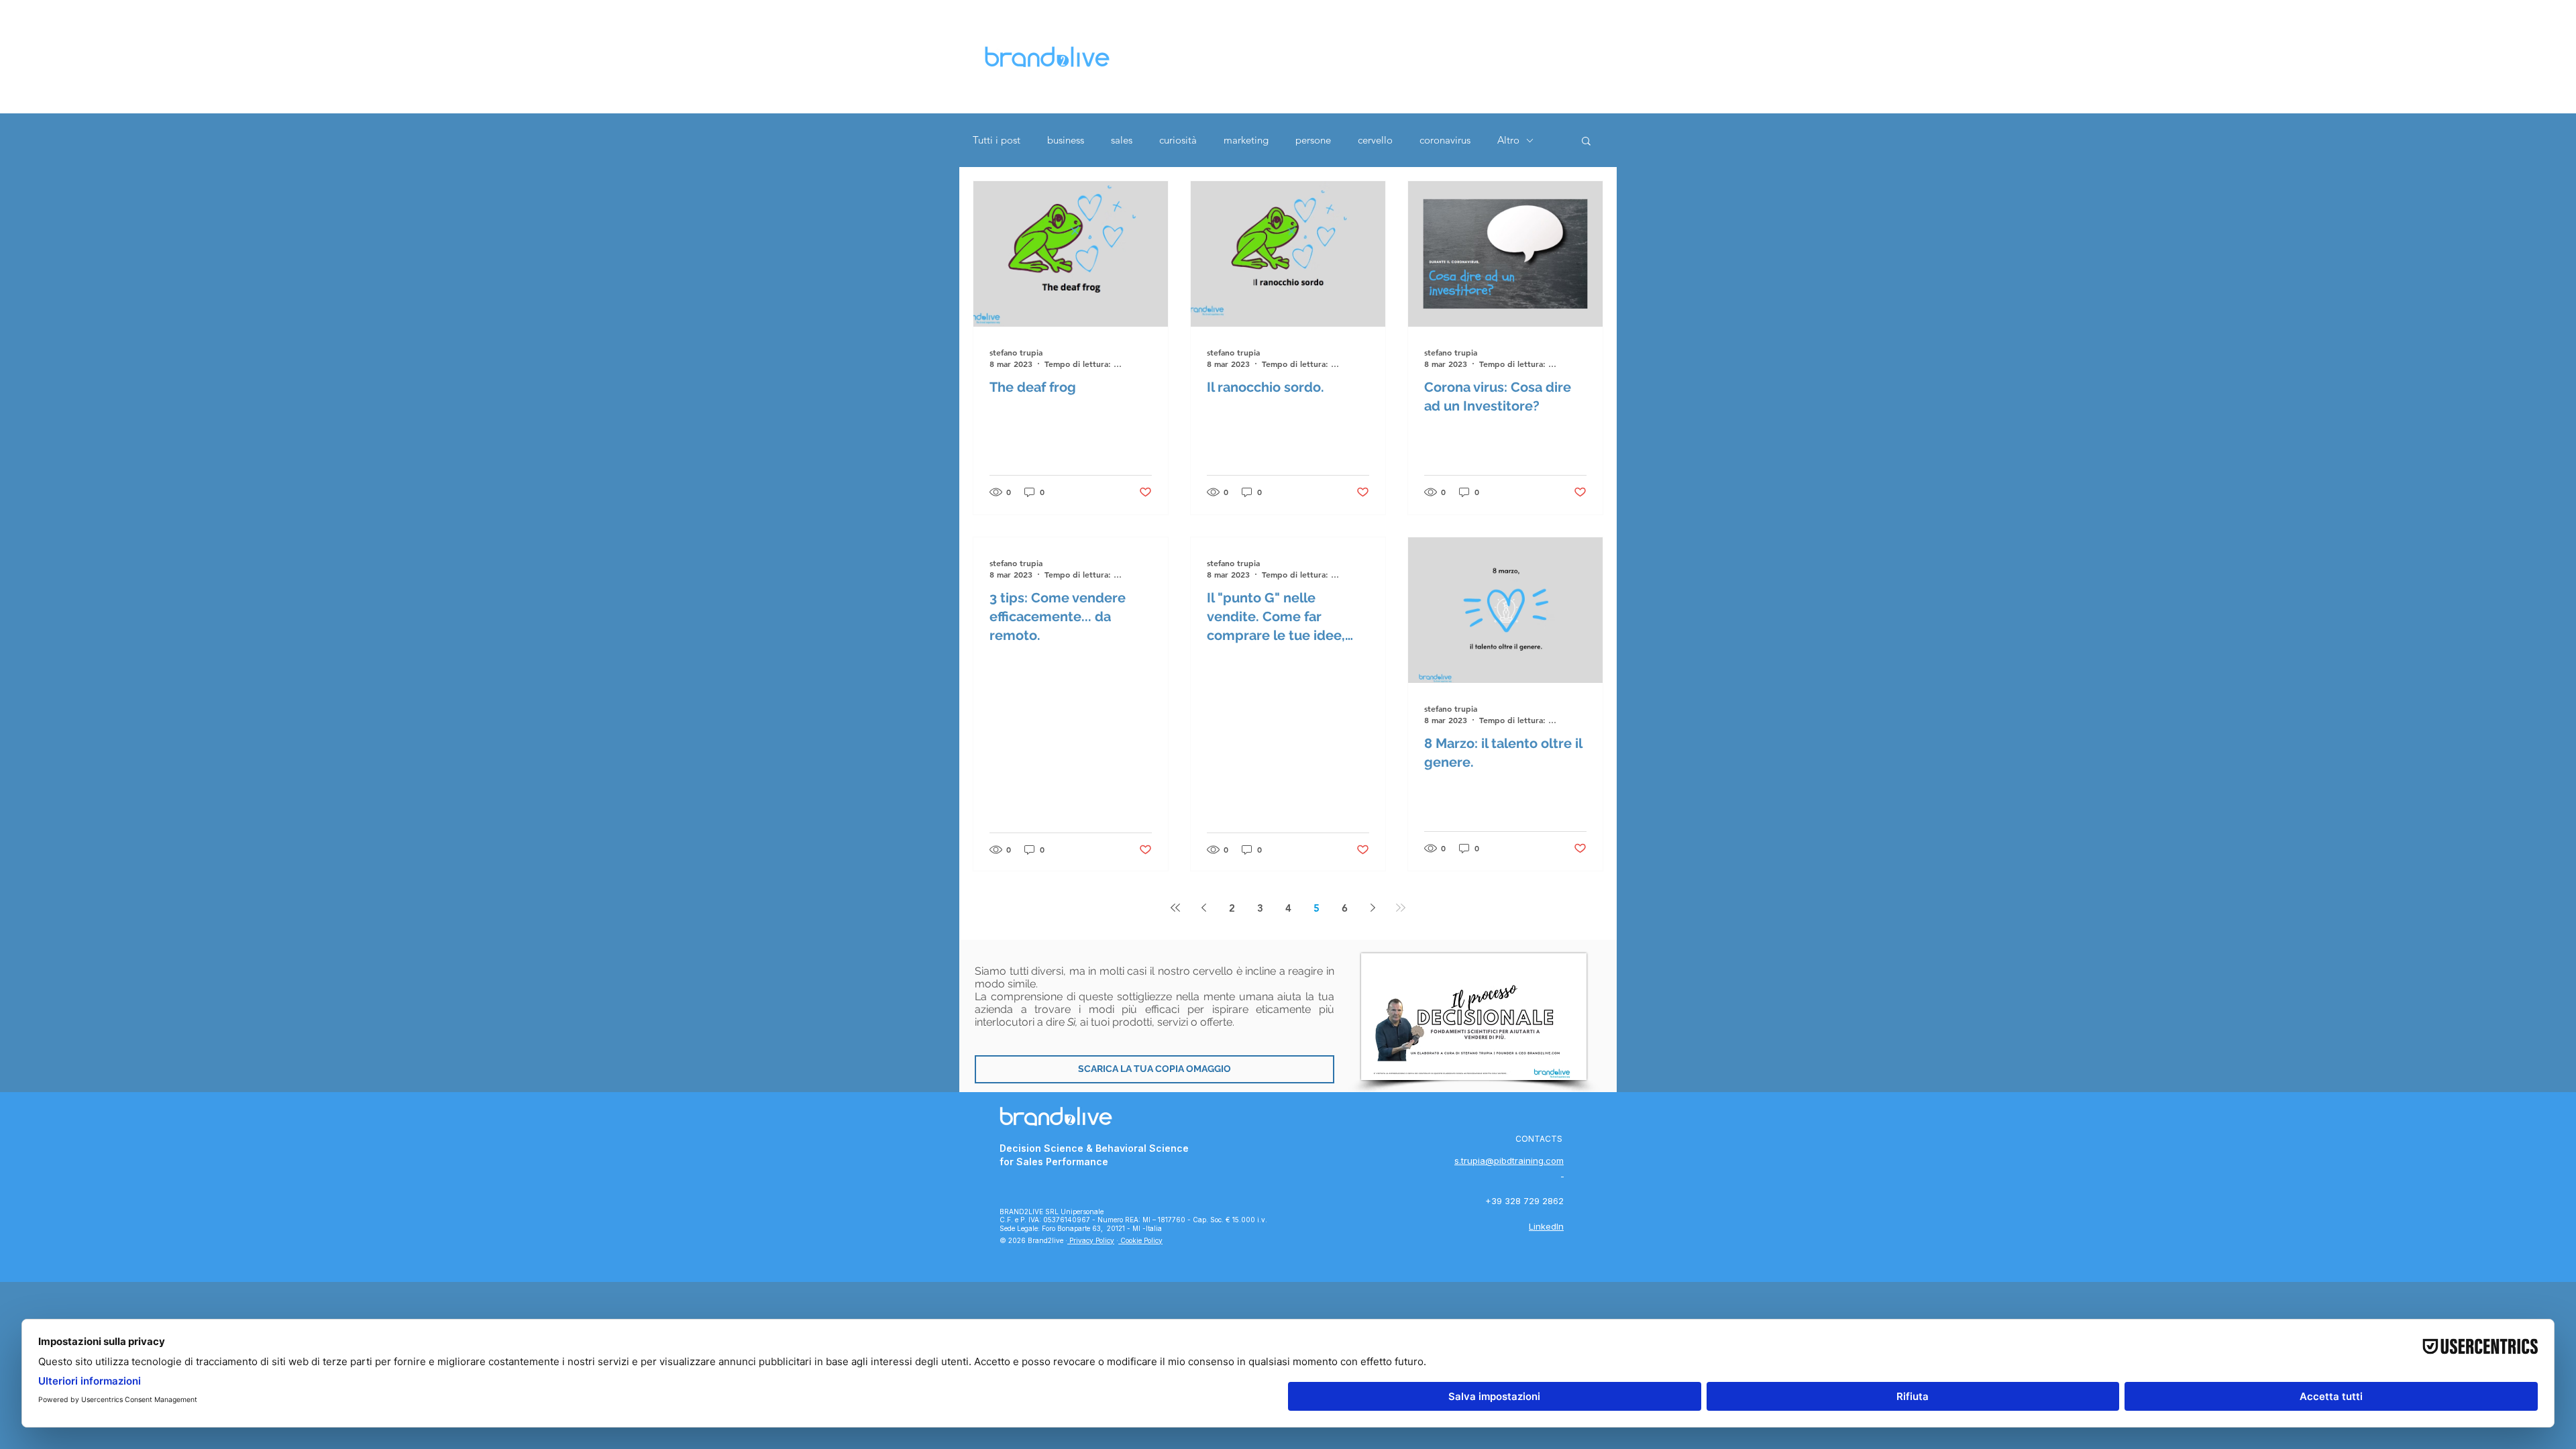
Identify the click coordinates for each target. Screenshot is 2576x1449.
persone (1313, 140)
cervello (1375, 140)
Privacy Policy (1091, 1240)
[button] (1586, 142)
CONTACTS (1539, 1139)
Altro (1508, 140)
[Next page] (1373, 908)
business (1066, 140)
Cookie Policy (1140, 1240)
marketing (1246, 140)
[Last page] (1401, 908)
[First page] (1175, 908)
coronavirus (1445, 140)
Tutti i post (997, 140)
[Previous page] (1203, 908)
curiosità (1178, 140)
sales (1122, 140)
